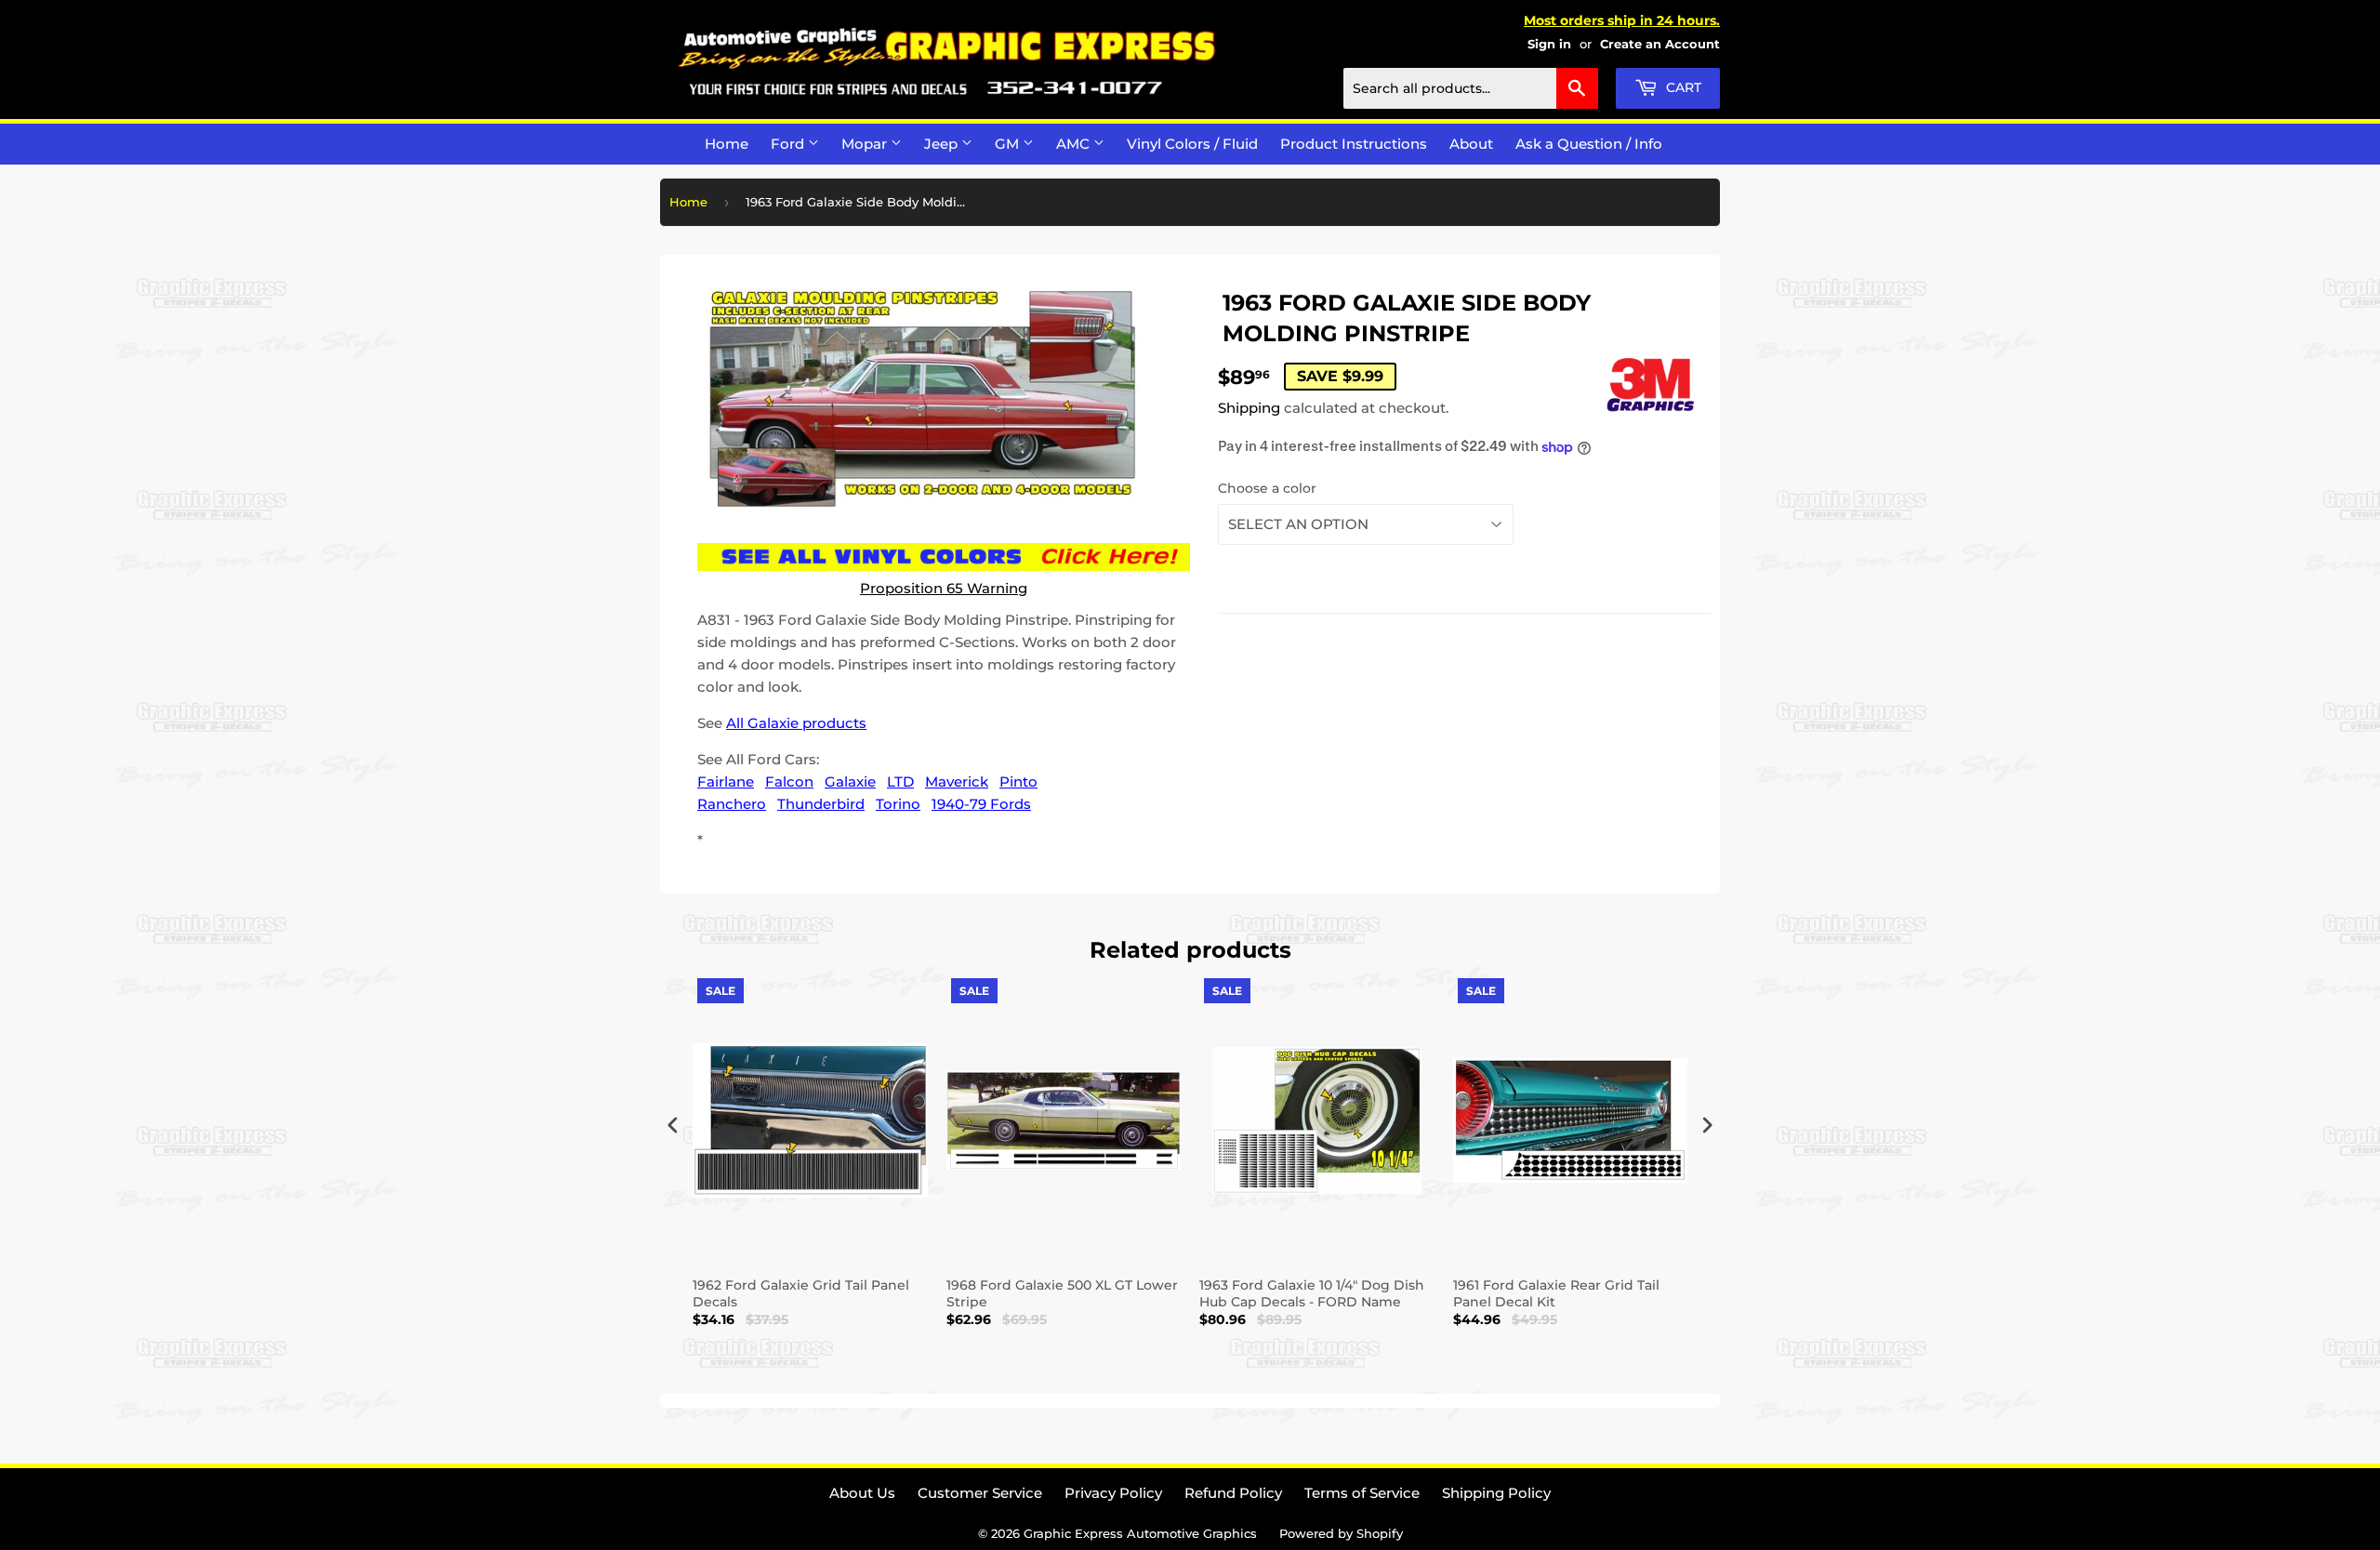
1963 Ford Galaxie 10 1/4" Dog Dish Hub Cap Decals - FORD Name (1312, 1293)
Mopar (866, 144)
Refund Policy (1233, 1493)
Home (727, 144)
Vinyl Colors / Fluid (1192, 144)
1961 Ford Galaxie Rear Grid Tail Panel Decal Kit (1556, 1293)
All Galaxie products (796, 723)
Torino (898, 804)
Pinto (1018, 782)
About (1471, 144)
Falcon (789, 782)
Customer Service (980, 1493)
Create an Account (1660, 44)
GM (1009, 144)
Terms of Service (1362, 1493)
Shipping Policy (1496, 1493)
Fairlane (726, 782)
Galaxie (850, 782)
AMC (1075, 144)
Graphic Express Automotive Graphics (1140, 1533)
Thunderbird (821, 804)
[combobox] (1471, 88)
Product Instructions (1354, 144)
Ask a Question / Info (1589, 144)
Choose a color (1267, 488)
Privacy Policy (1113, 1493)
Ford (789, 144)
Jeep (943, 144)
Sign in (1549, 44)
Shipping (1249, 408)
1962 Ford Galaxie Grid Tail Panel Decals (801, 1293)
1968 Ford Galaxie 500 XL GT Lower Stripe (1062, 1293)
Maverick (957, 782)
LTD (900, 782)
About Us (862, 1493)
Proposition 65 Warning (944, 588)
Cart (1682, 87)
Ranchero (732, 804)
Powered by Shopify (1341, 1533)
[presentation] (673, 1126)
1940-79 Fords (981, 804)
